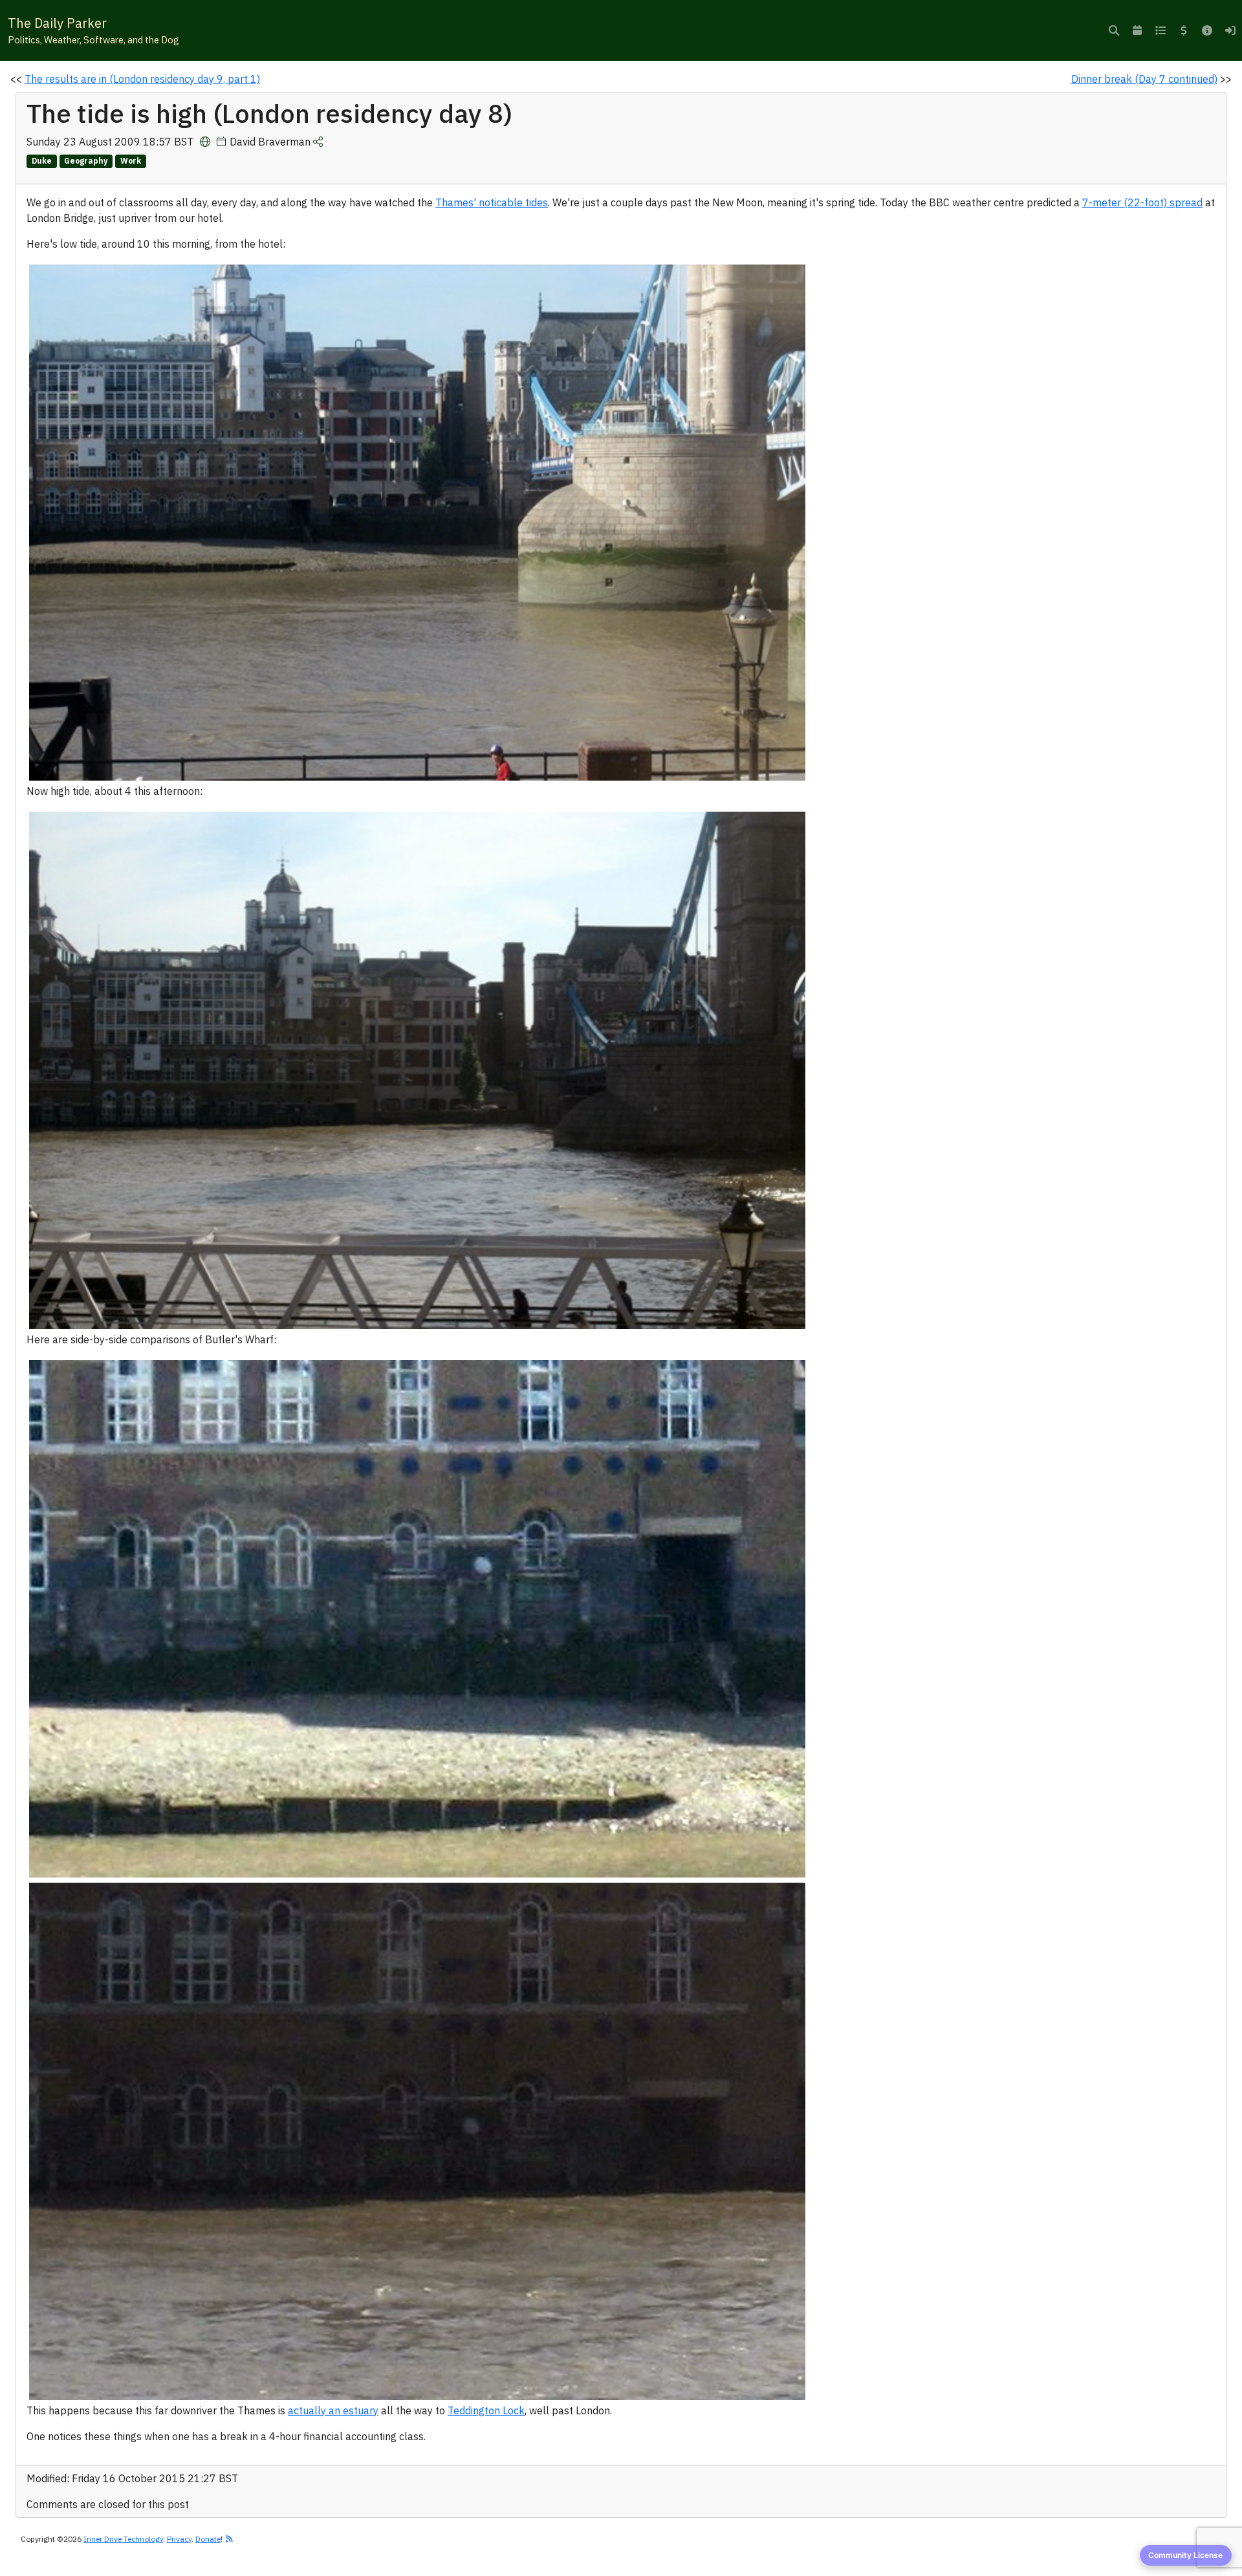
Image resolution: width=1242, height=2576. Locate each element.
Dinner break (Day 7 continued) (1144, 79)
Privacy (179, 2539)
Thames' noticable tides (492, 202)
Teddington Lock (486, 2410)
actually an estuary (333, 2410)
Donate (208, 2539)
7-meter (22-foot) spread (1142, 202)
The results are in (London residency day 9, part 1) (142, 79)
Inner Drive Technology (123, 2539)
